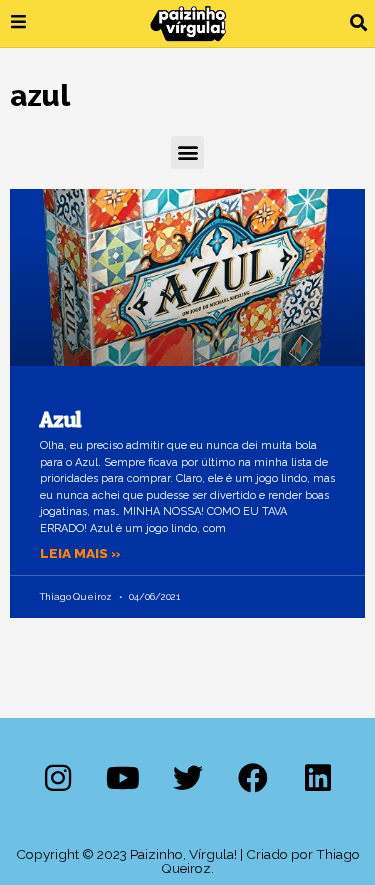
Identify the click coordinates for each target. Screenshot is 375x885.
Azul (61, 419)
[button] (358, 23)
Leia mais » (80, 553)
